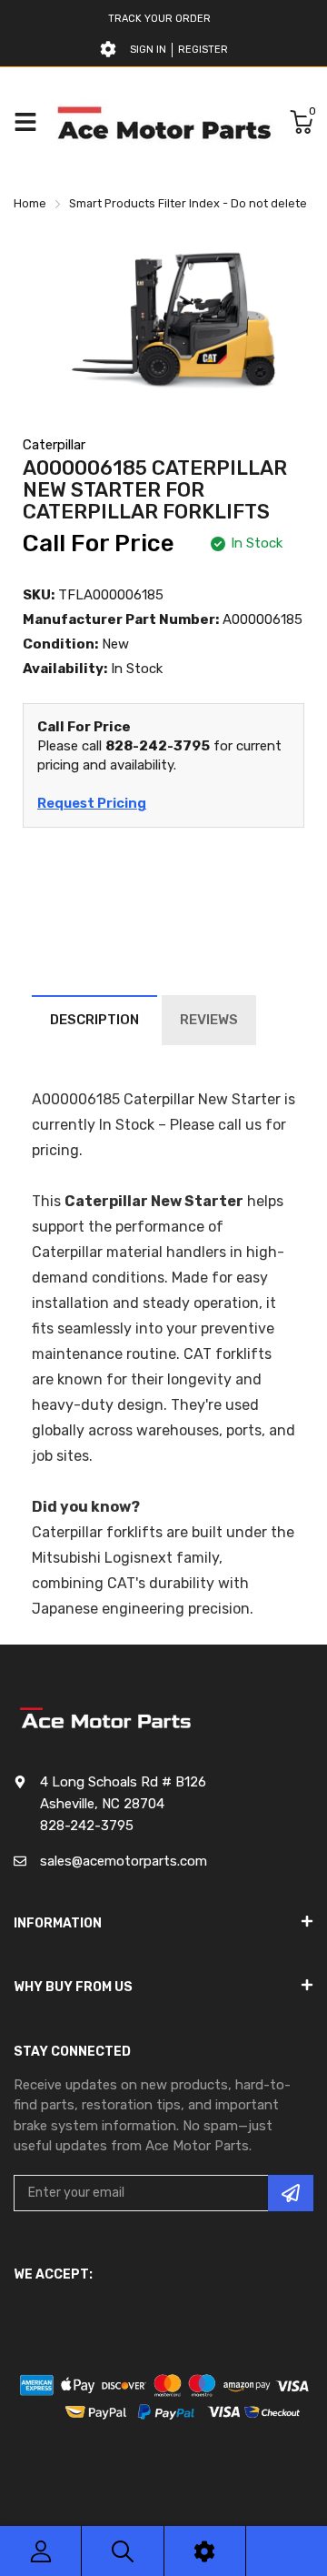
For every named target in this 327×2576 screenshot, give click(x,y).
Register (203, 50)
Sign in (148, 50)
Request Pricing (92, 803)
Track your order (159, 19)
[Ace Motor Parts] (163, 122)
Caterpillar (54, 445)
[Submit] (291, 2193)
